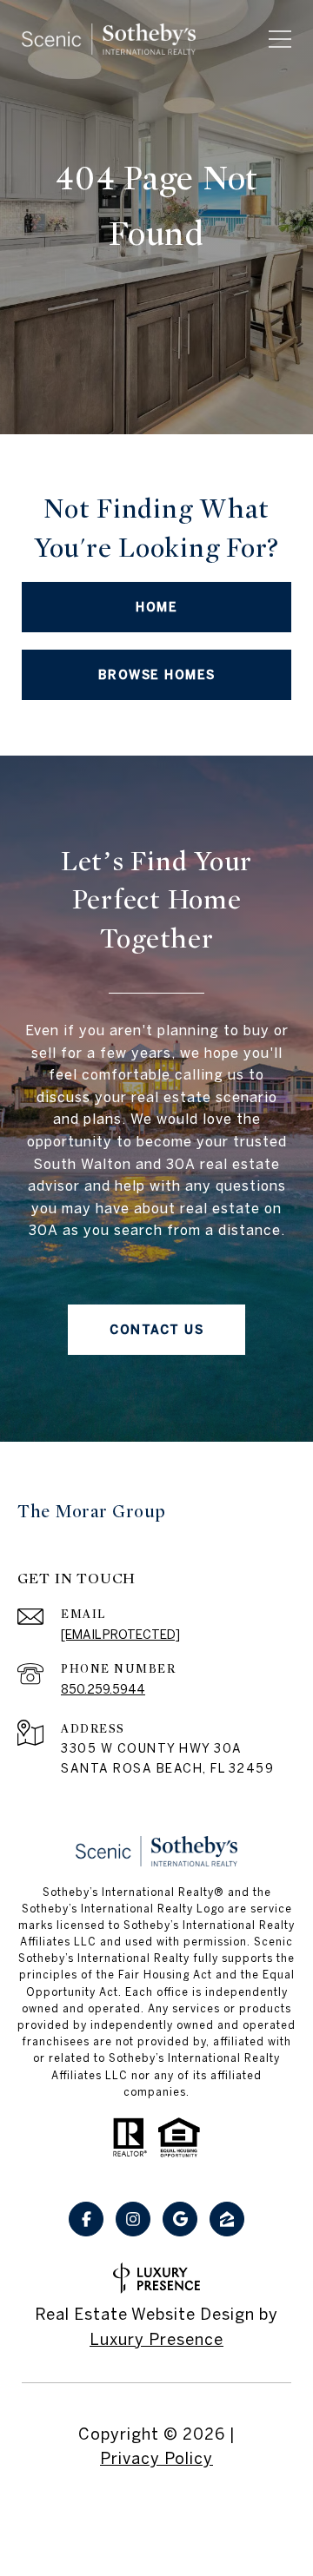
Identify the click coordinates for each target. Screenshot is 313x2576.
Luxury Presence (156, 2339)
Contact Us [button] (156, 1330)
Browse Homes (157, 675)
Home (156, 607)
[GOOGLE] (180, 2219)
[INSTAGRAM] (133, 2219)
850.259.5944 (103, 1689)
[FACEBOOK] (86, 2219)
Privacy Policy (156, 2459)
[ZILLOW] (227, 2219)
